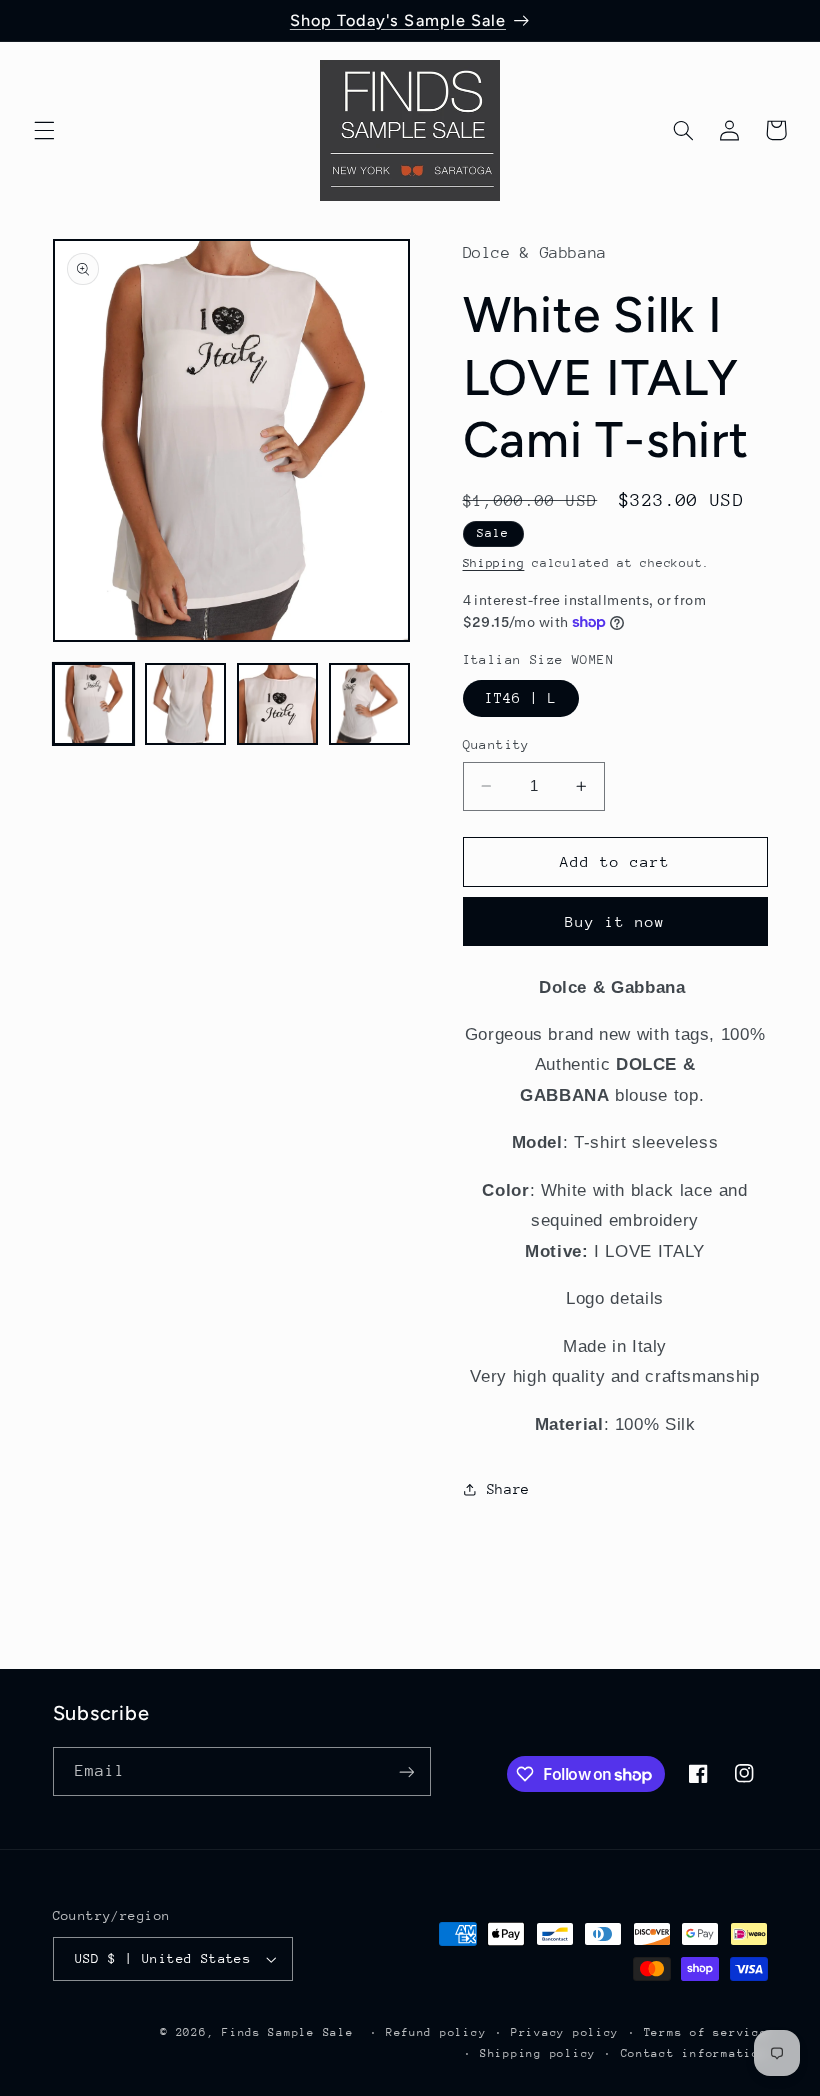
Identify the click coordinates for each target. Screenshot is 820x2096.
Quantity (496, 744)
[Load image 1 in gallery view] (94, 704)
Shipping (494, 563)
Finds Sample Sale (288, 2032)
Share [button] (508, 1489)
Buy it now (615, 921)
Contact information (694, 2053)
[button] (44, 130)
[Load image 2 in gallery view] (186, 704)
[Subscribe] (406, 1771)
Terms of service (706, 2032)
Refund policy (436, 2032)
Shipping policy (538, 2053)
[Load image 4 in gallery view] (370, 704)
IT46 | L (521, 698)
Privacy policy (565, 2032)
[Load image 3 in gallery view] (278, 704)
